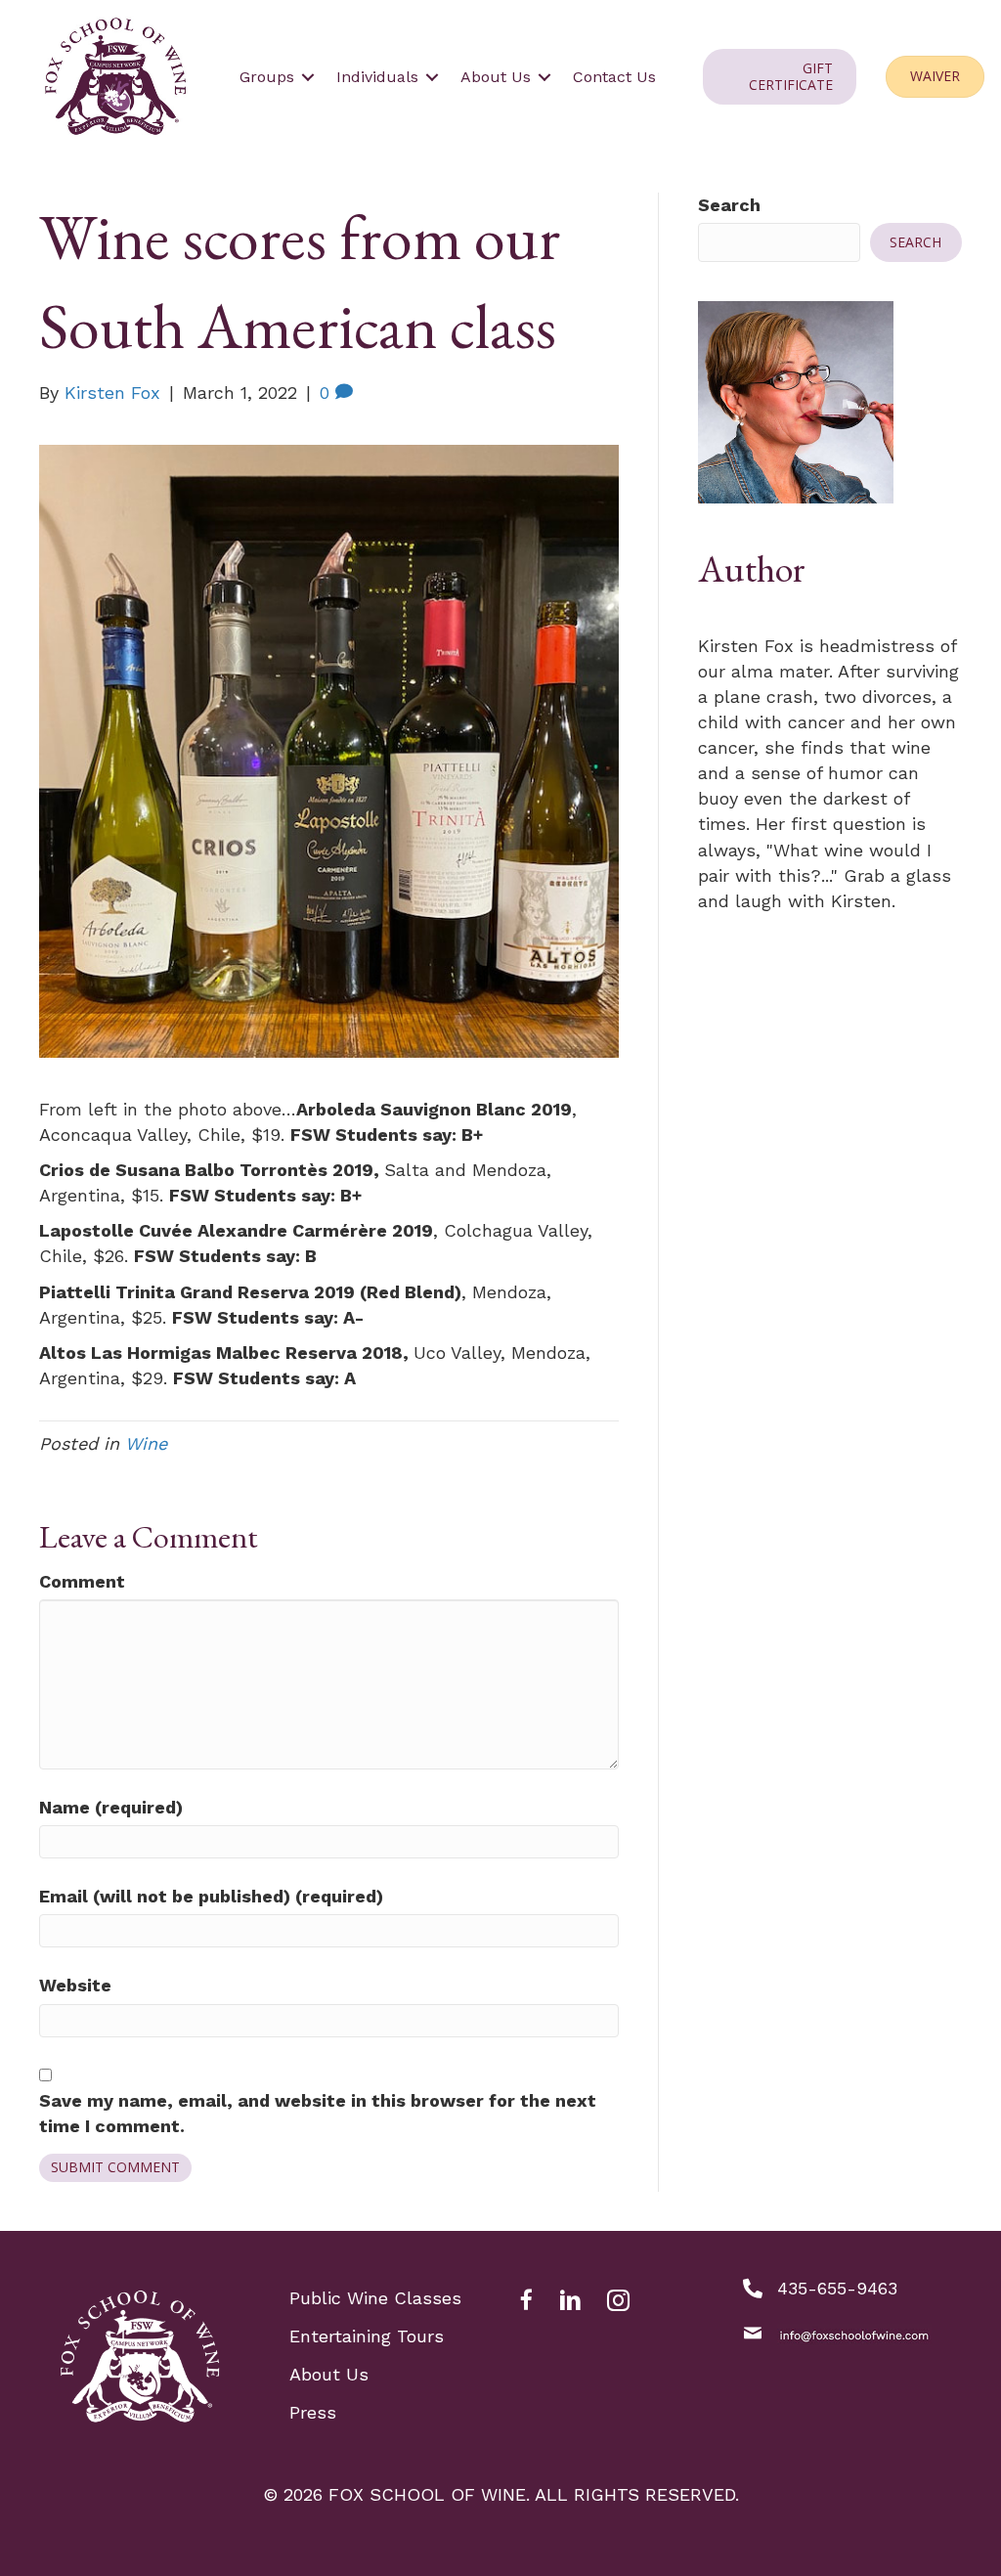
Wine (146, 1443)
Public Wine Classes (375, 2298)
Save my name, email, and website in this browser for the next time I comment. (318, 2113)
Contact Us (614, 77)
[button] (308, 77)
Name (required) (111, 1807)
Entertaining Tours (367, 2336)
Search (729, 205)
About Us (329, 2374)
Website (75, 1985)
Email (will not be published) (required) (211, 1896)
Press (313, 2412)
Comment (82, 1581)
